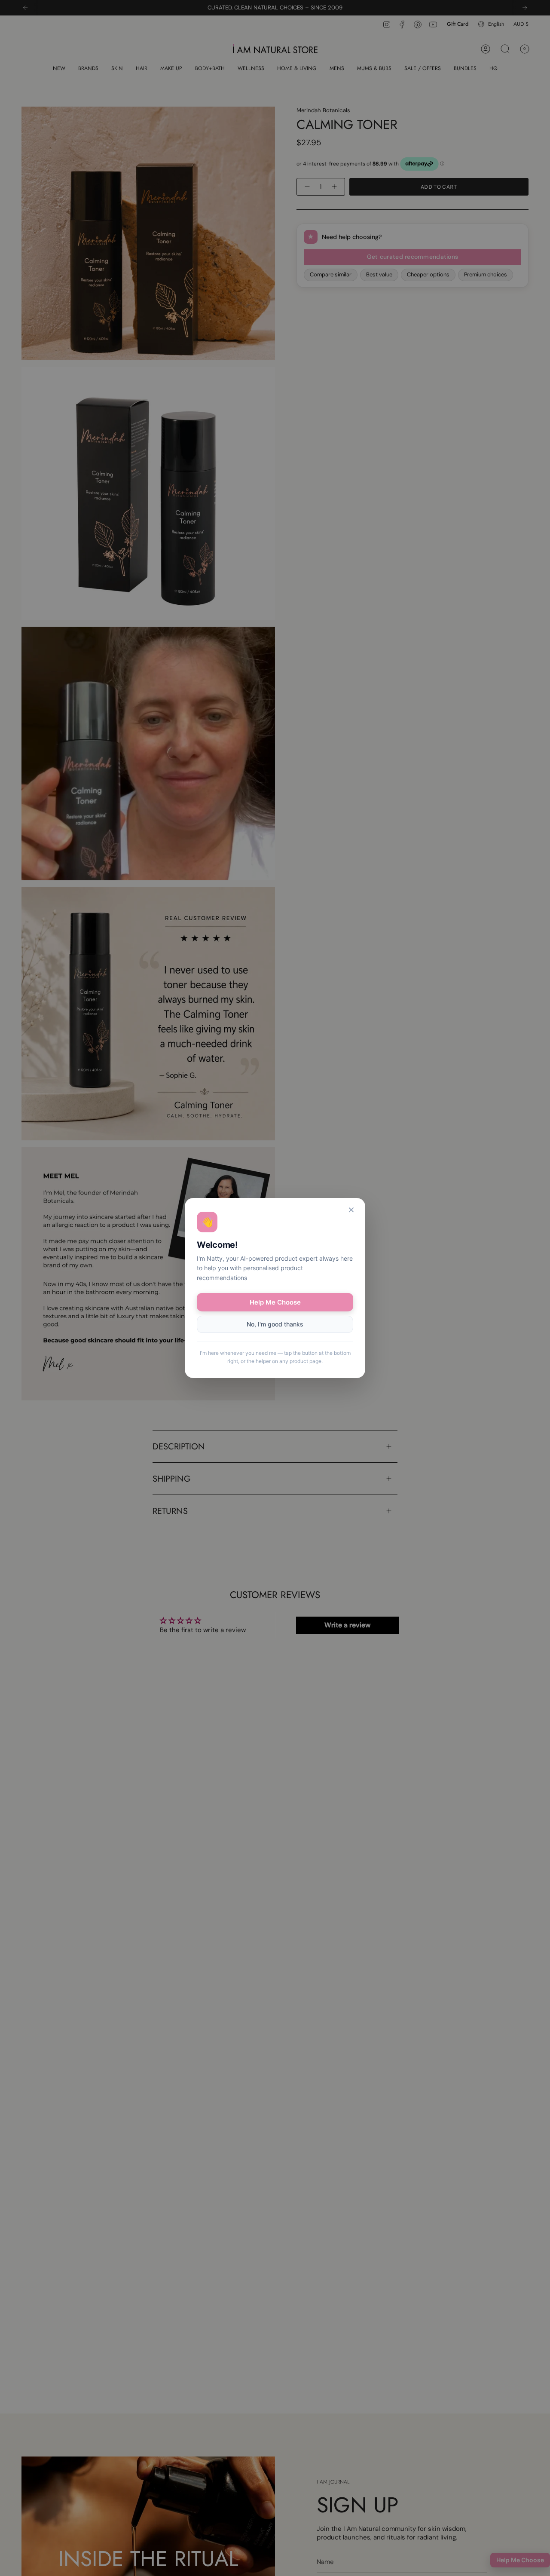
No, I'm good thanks (275, 1324)
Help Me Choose (275, 1302)
